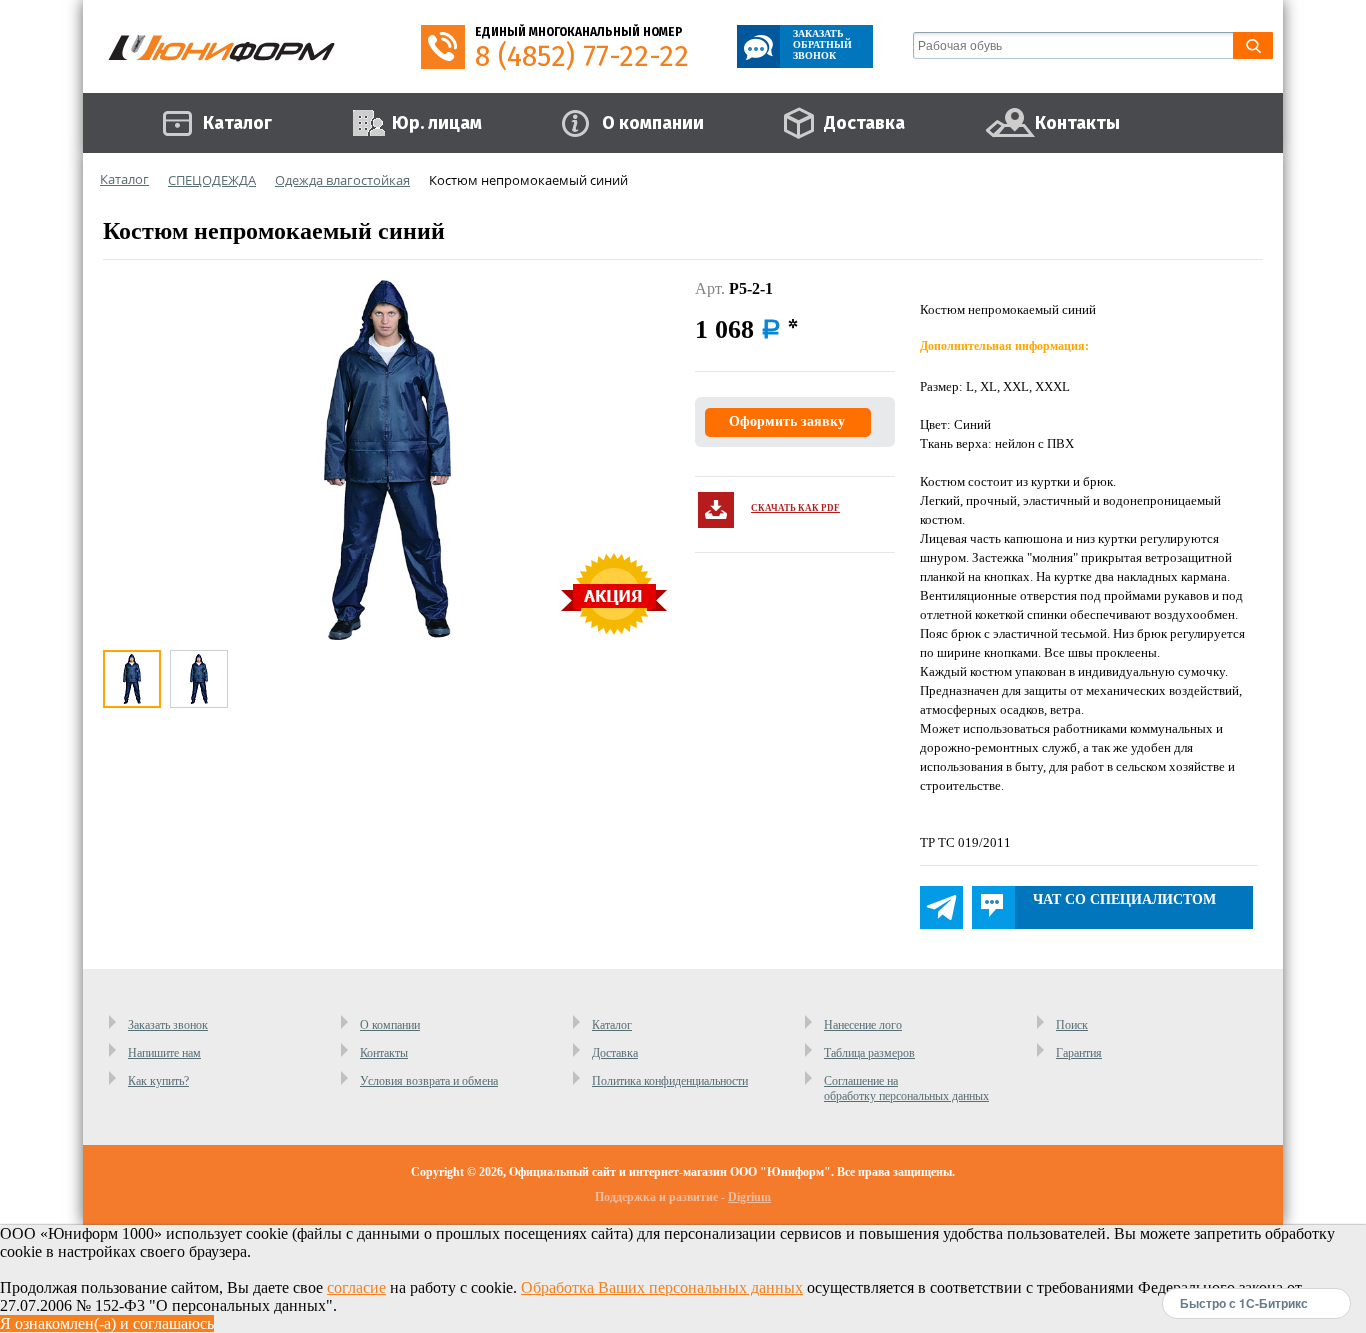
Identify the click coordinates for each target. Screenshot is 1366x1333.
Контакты (384, 1053)
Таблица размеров (869, 1053)
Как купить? (158, 1081)
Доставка (615, 1053)
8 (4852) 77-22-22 (582, 56)
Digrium (749, 1197)
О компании (390, 1025)
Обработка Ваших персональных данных (662, 1287)
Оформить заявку (787, 421)
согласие (356, 1287)
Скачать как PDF (795, 508)
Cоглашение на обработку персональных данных (906, 1088)
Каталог (612, 1025)
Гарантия (1079, 1053)
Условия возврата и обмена (429, 1081)
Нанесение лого (863, 1025)
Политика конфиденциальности (670, 1081)
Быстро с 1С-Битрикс (1244, 1303)
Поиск (1072, 1025)
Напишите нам (164, 1053)
